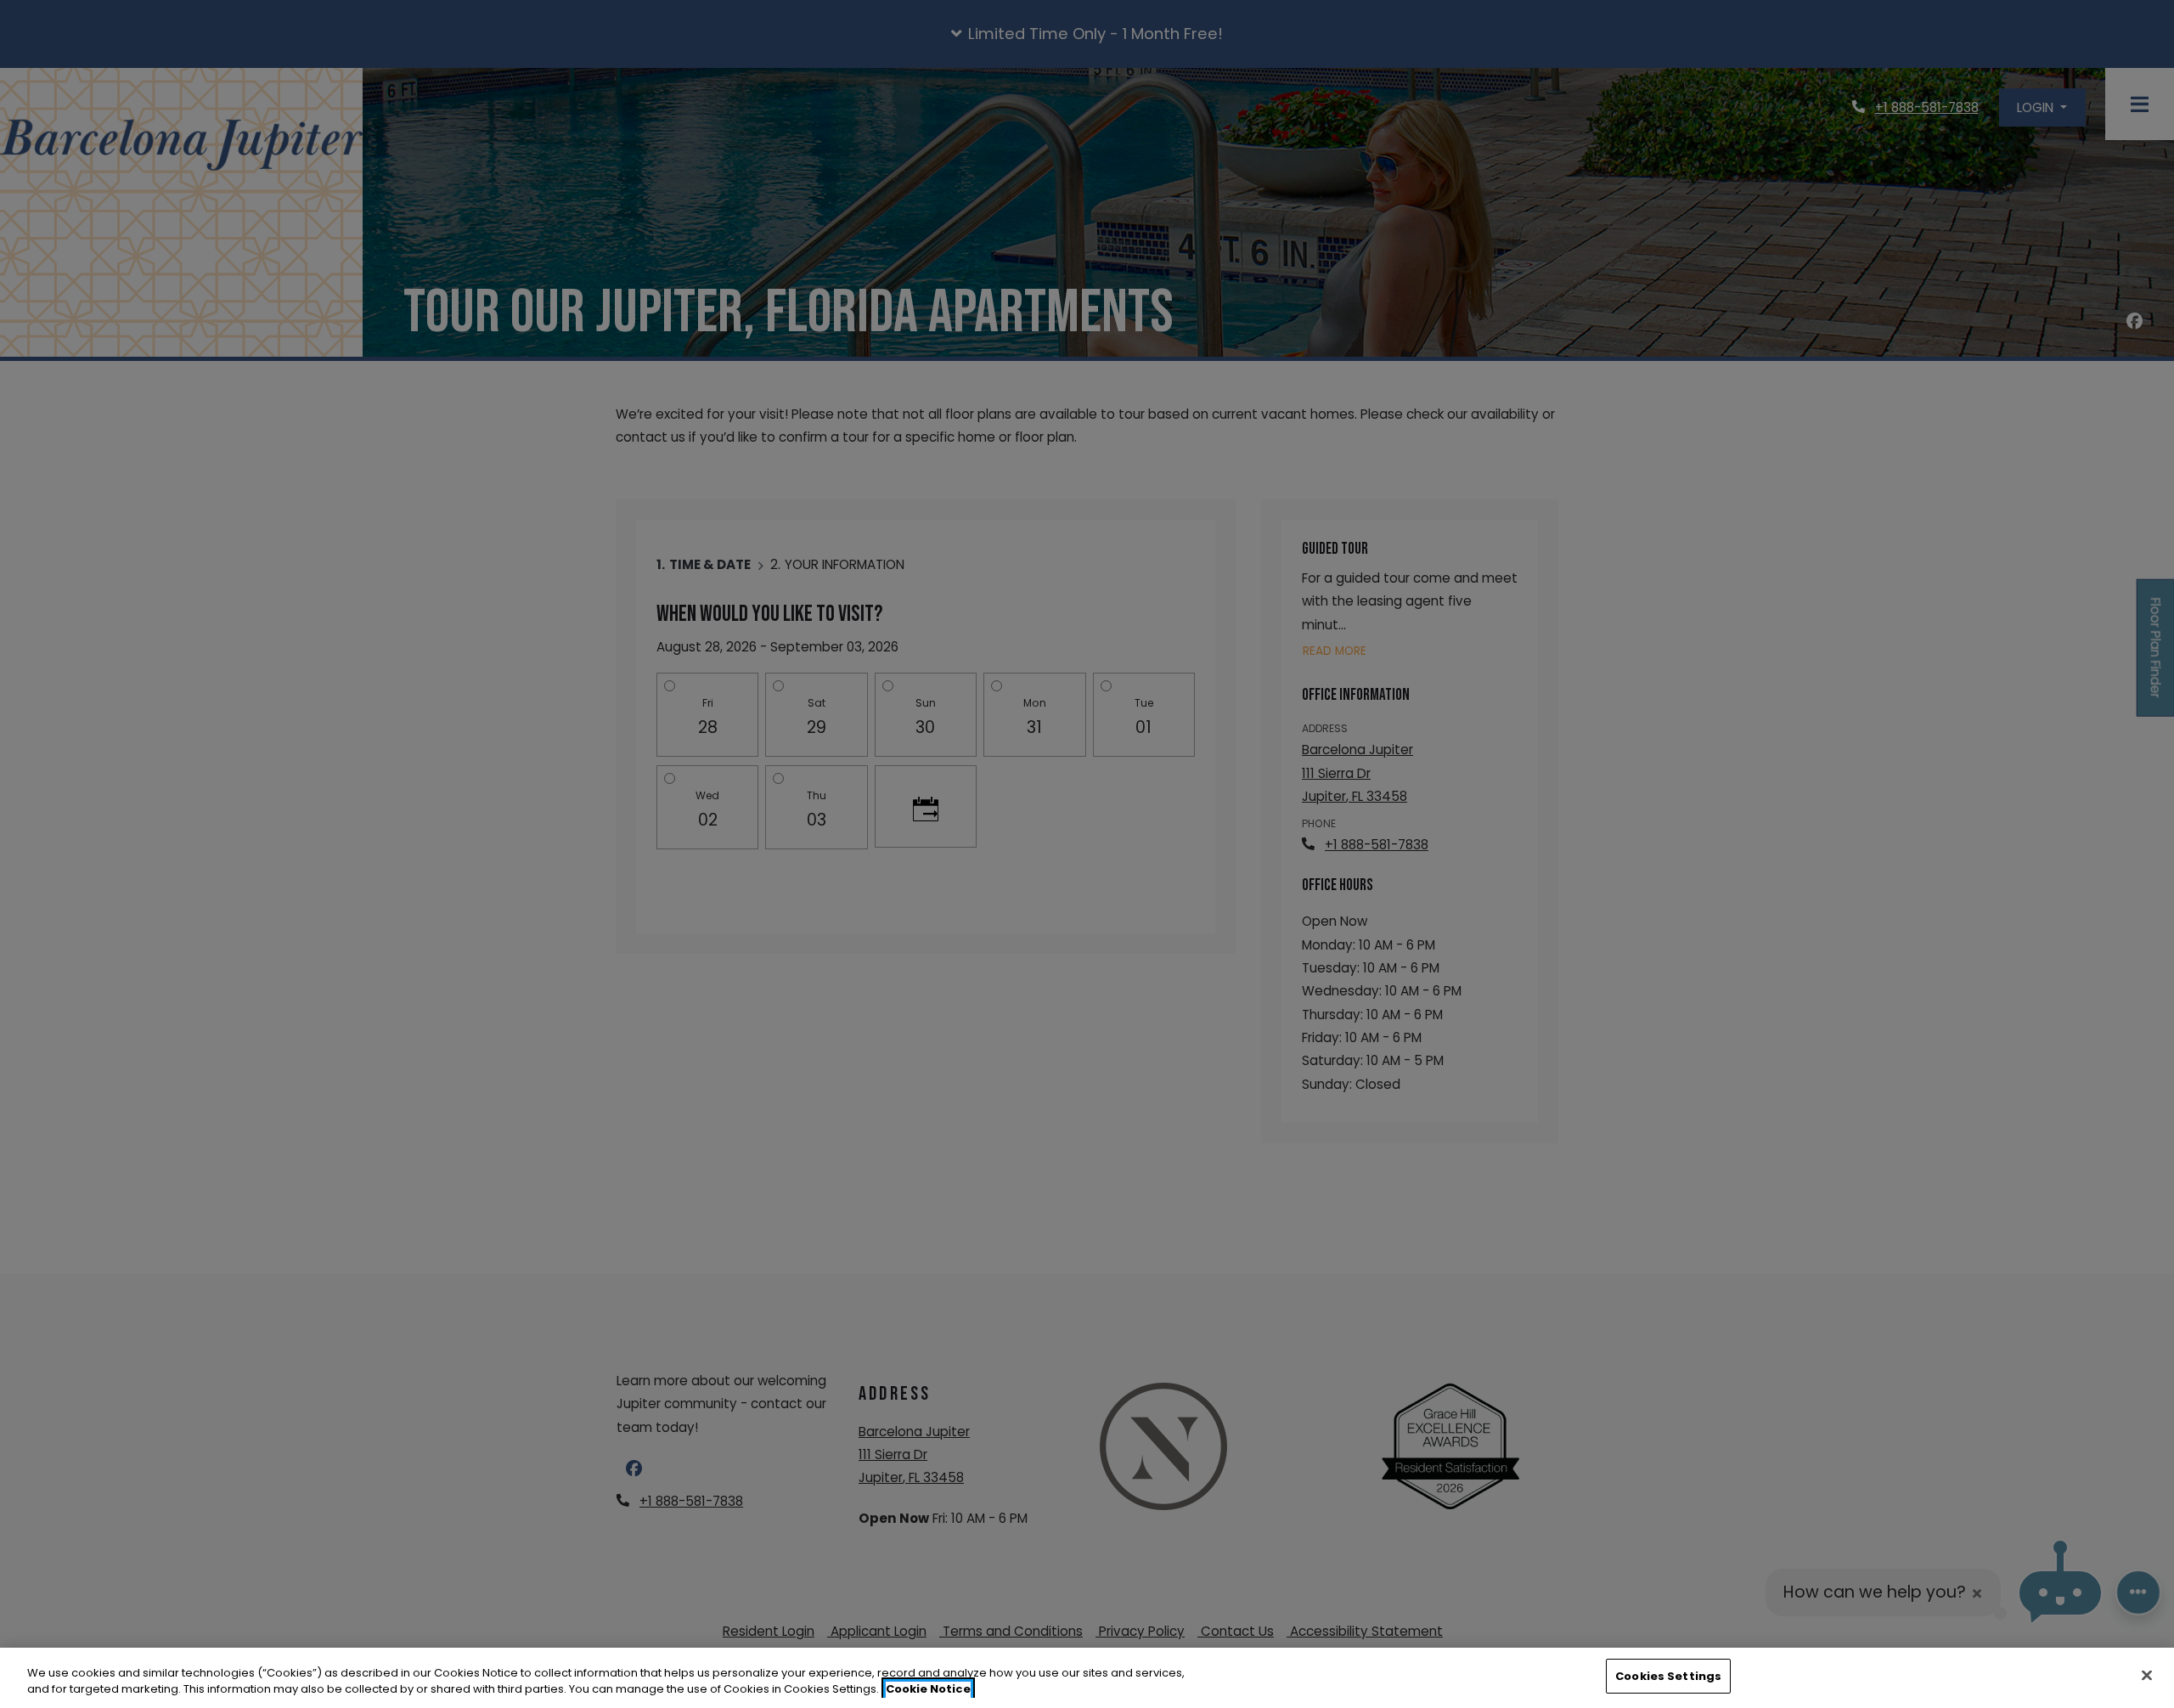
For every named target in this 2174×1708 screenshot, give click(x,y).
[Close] (2147, 1675)
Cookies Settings (1668, 1676)
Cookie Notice (928, 1690)
